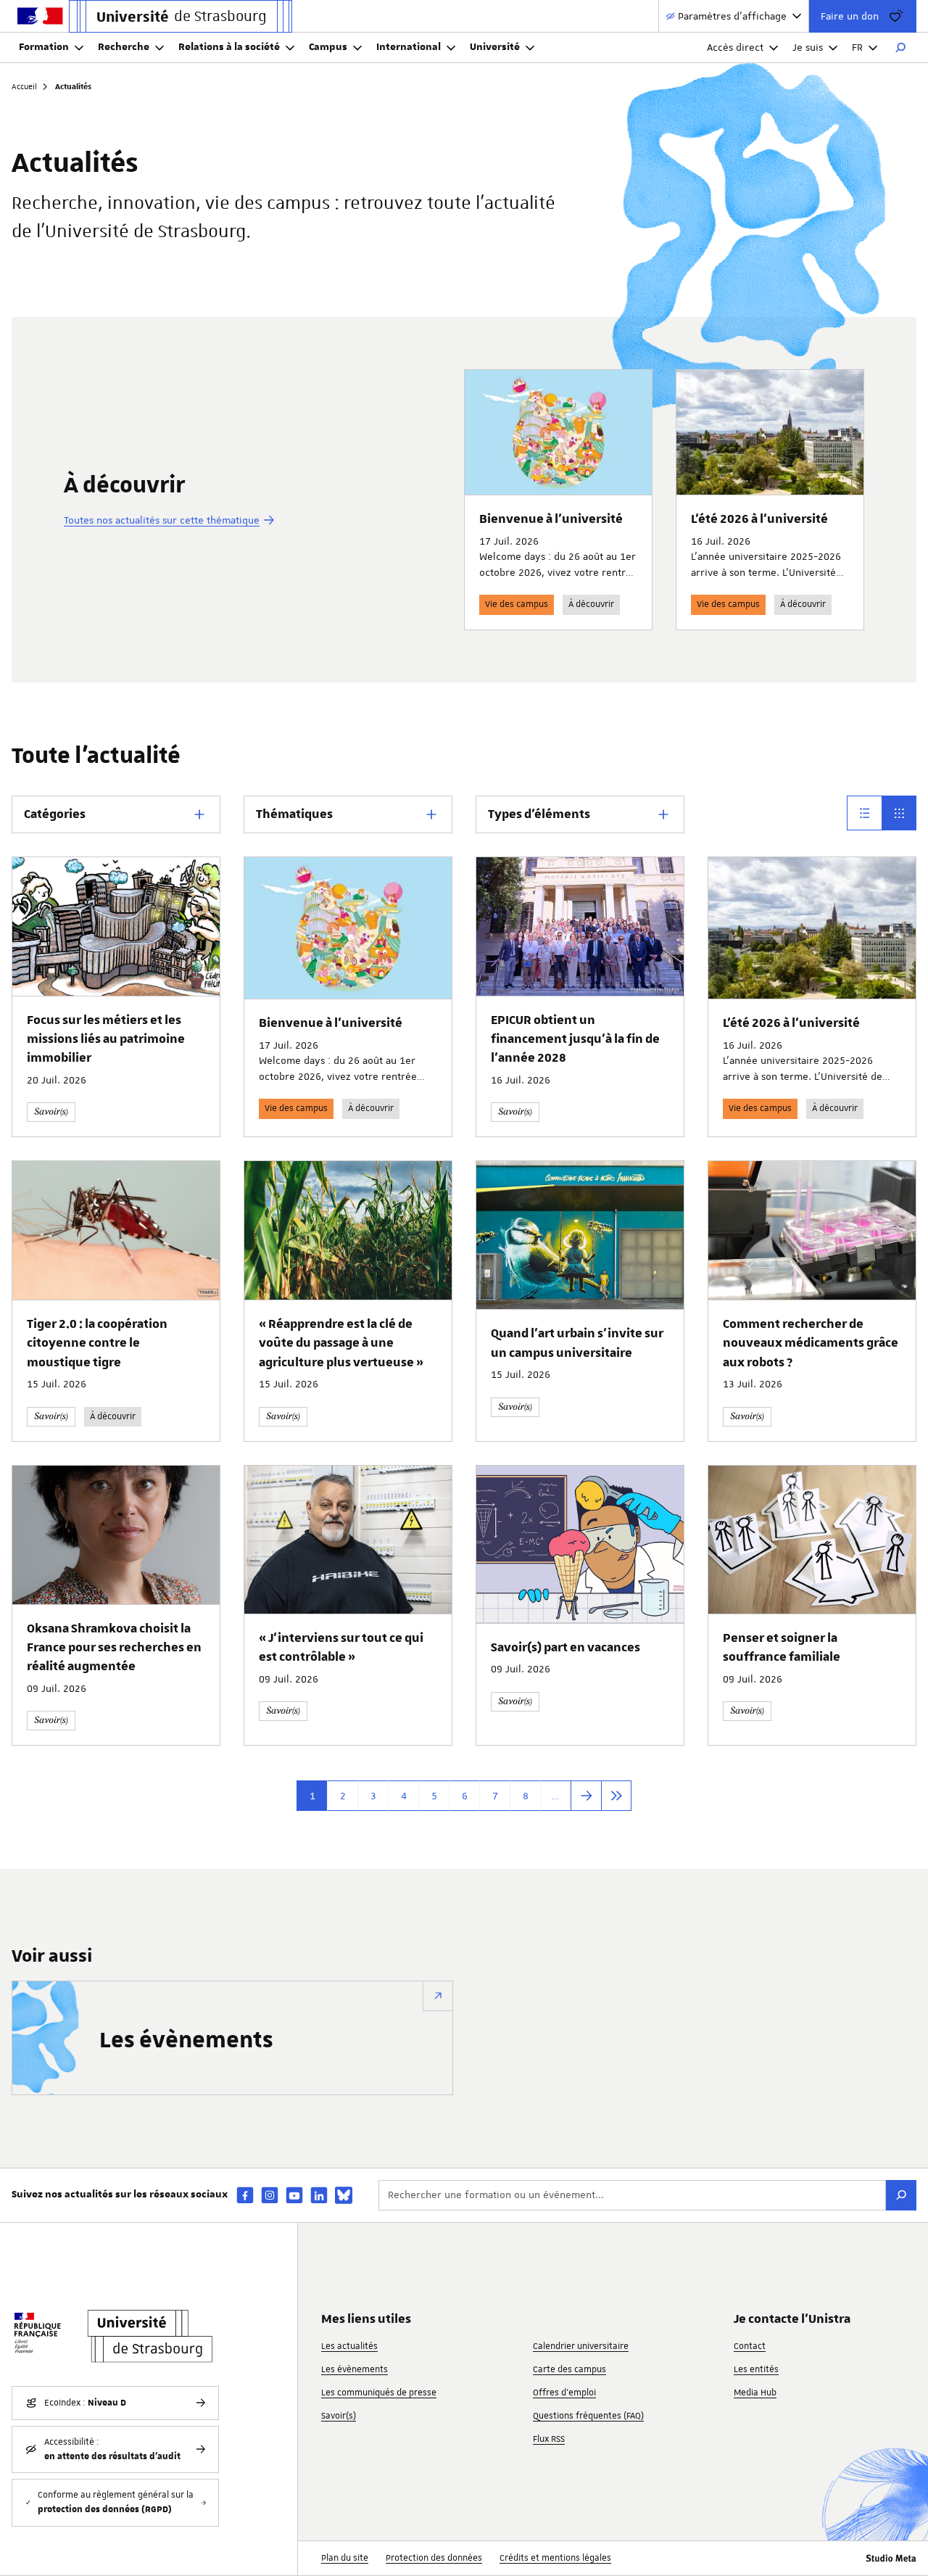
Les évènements (186, 2041)
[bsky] (344, 2195)
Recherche (124, 47)
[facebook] (245, 2195)
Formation (44, 47)
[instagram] (270, 2195)
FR (857, 47)
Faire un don (850, 16)
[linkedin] (319, 2195)
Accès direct (735, 47)
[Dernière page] (616, 1796)
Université (495, 47)
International (409, 47)
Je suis (808, 47)
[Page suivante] (586, 1796)
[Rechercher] (900, 48)
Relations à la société (229, 47)
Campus (328, 47)
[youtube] (294, 2195)
